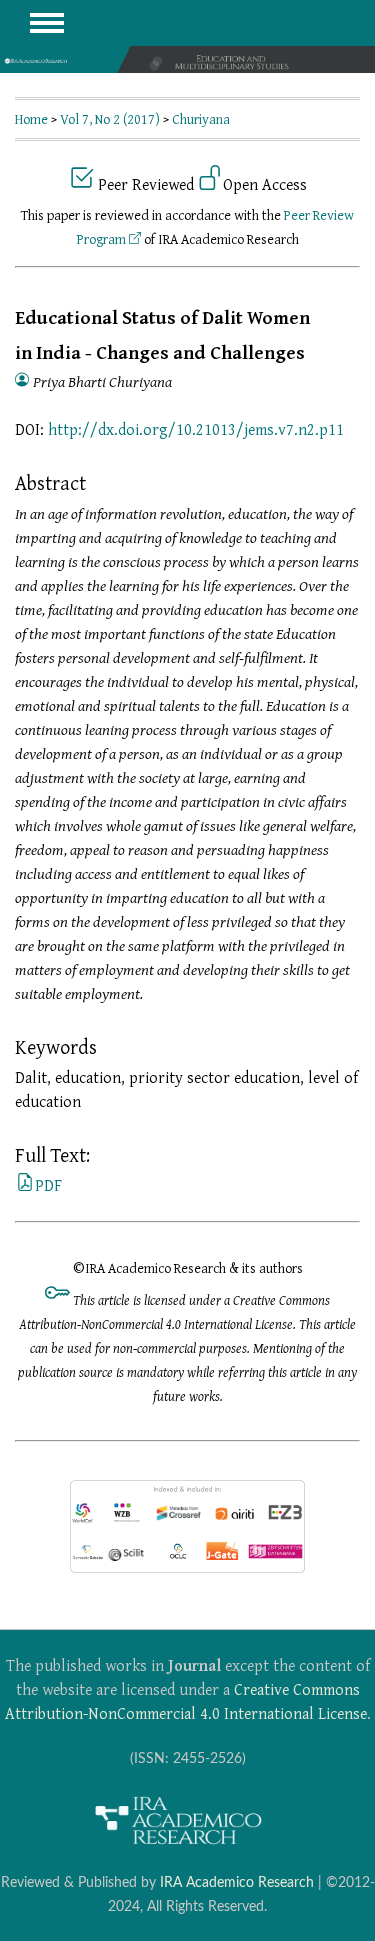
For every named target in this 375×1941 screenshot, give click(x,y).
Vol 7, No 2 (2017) (110, 119)
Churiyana (201, 119)
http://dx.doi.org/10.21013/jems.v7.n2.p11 (196, 429)
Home (31, 119)
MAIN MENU (47, 23)
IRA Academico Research (237, 1882)
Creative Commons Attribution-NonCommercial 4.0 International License (186, 1701)
